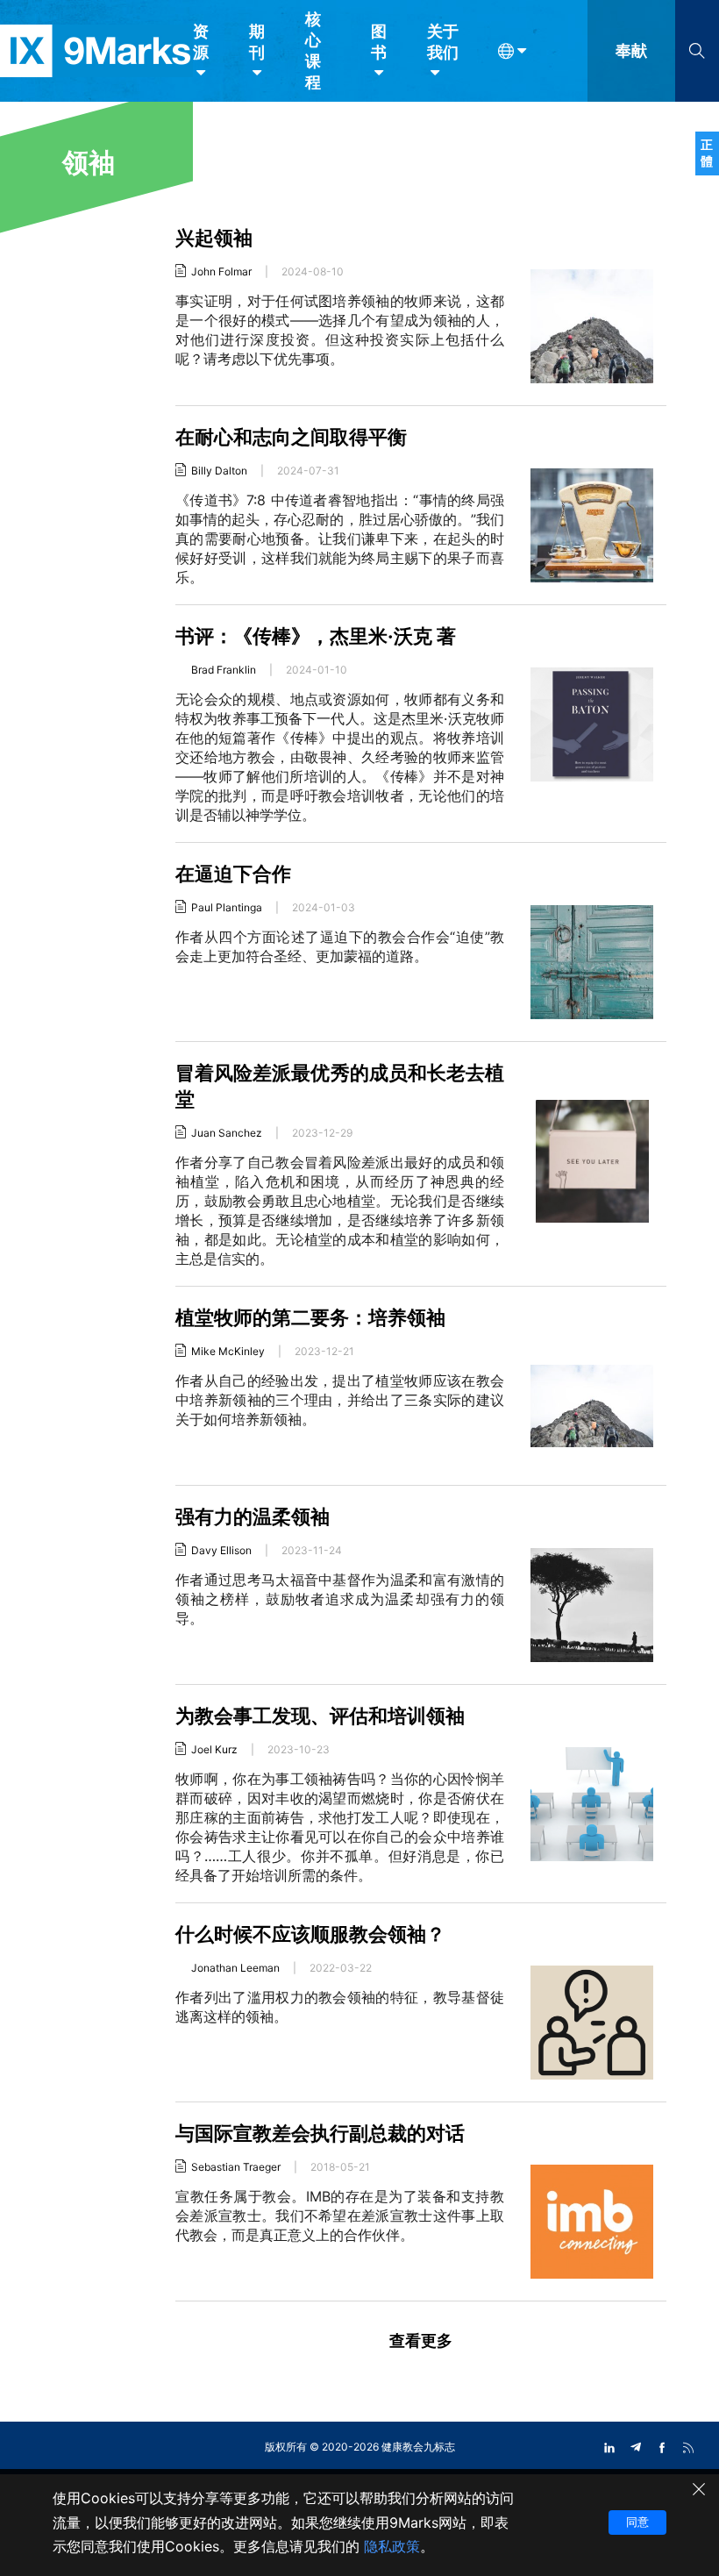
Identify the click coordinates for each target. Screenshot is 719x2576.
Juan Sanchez (227, 1133)
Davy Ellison (221, 1550)
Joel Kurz (214, 1749)
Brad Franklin (224, 670)
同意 (637, 2522)
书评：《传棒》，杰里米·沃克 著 (316, 636)
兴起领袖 (214, 238)
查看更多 (421, 2341)
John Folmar (221, 271)
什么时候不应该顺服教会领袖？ (310, 1934)
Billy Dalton (219, 471)
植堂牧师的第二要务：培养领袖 (310, 1317)
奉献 (631, 50)
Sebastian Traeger (236, 2167)
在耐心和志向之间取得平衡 (291, 437)
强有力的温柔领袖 (253, 1516)
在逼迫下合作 (233, 874)
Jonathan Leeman (235, 1968)
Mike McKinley (228, 1351)
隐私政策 (392, 2546)
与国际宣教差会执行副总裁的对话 (320, 2133)
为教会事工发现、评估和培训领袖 (320, 1716)
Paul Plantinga (227, 907)
